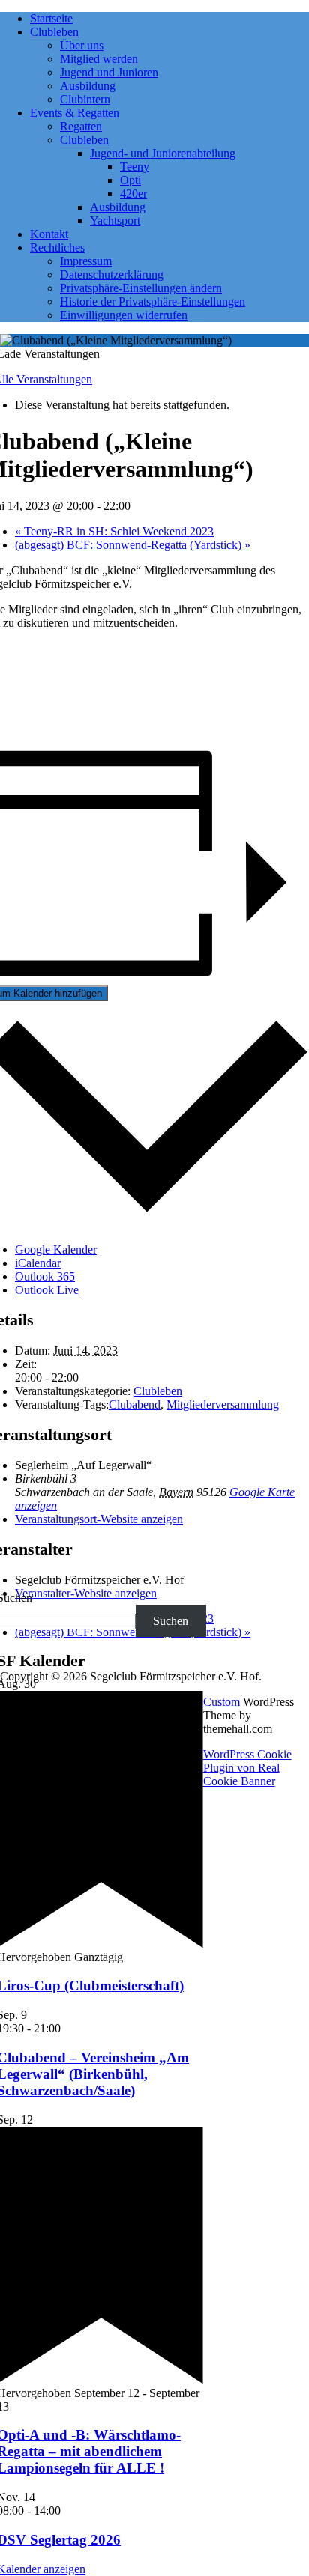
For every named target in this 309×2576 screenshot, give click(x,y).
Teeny (135, 167)
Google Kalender (56, 1249)
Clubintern (85, 99)
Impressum (86, 261)
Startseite (51, 18)
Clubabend (135, 1404)
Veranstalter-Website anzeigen (86, 1593)
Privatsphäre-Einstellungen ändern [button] (141, 288)
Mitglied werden (99, 59)
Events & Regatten (75, 113)
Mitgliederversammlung (223, 1404)
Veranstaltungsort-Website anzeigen (99, 1519)
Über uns (82, 45)
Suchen (171, 1621)
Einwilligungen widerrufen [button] (124, 315)
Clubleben (54, 32)
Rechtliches (57, 247)
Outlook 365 (45, 1276)
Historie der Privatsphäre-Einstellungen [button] (153, 301)
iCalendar (38, 1263)
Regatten (81, 126)
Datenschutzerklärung (112, 274)
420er (133, 194)
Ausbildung (88, 86)
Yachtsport (115, 221)
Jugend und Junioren (109, 72)
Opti (130, 180)
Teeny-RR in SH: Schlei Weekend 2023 (114, 531)
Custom (222, 1702)
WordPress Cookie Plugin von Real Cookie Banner (247, 1768)
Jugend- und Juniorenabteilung (163, 153)
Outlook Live (47, 1290)
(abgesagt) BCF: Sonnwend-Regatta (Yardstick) (133, 545)
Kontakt (49, 234)
